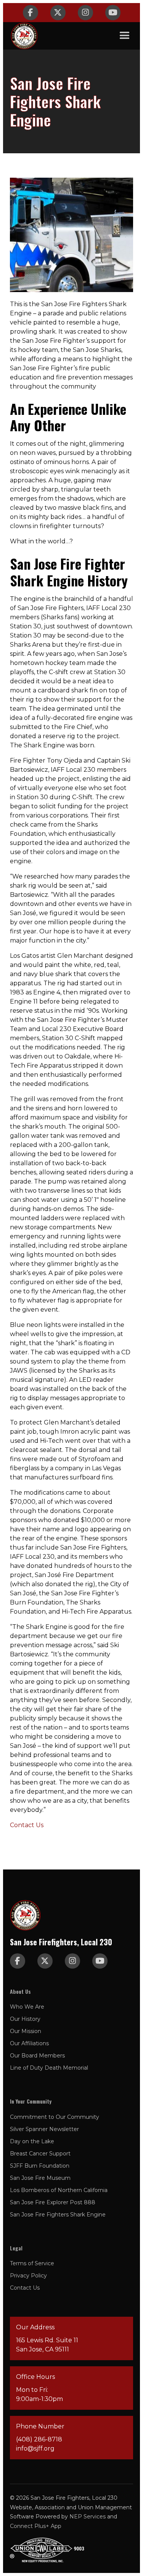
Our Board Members (37, 2056)
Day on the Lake (32, 2141)
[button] (125, 36)
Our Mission (26, 2031)
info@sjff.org (35, 2448)
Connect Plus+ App (36, 2526)
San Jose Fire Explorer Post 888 (53, 2202)
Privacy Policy (28, 2276)
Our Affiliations (29, 2043)
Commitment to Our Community (55, 2117)
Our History (25, 2019)
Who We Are (27, 2007)
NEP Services (88, 2517)
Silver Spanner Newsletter (44, 2129)
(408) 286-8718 (39, 2439)
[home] (24, 36)
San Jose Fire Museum (40, 2178)
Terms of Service (32, 2263)
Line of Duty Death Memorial (49, 2068)
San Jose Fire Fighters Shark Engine (58, 2215)
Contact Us (27, 1825)
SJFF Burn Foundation (40, 2166)
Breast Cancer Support (40, 2154)
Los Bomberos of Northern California (59, 2190)
